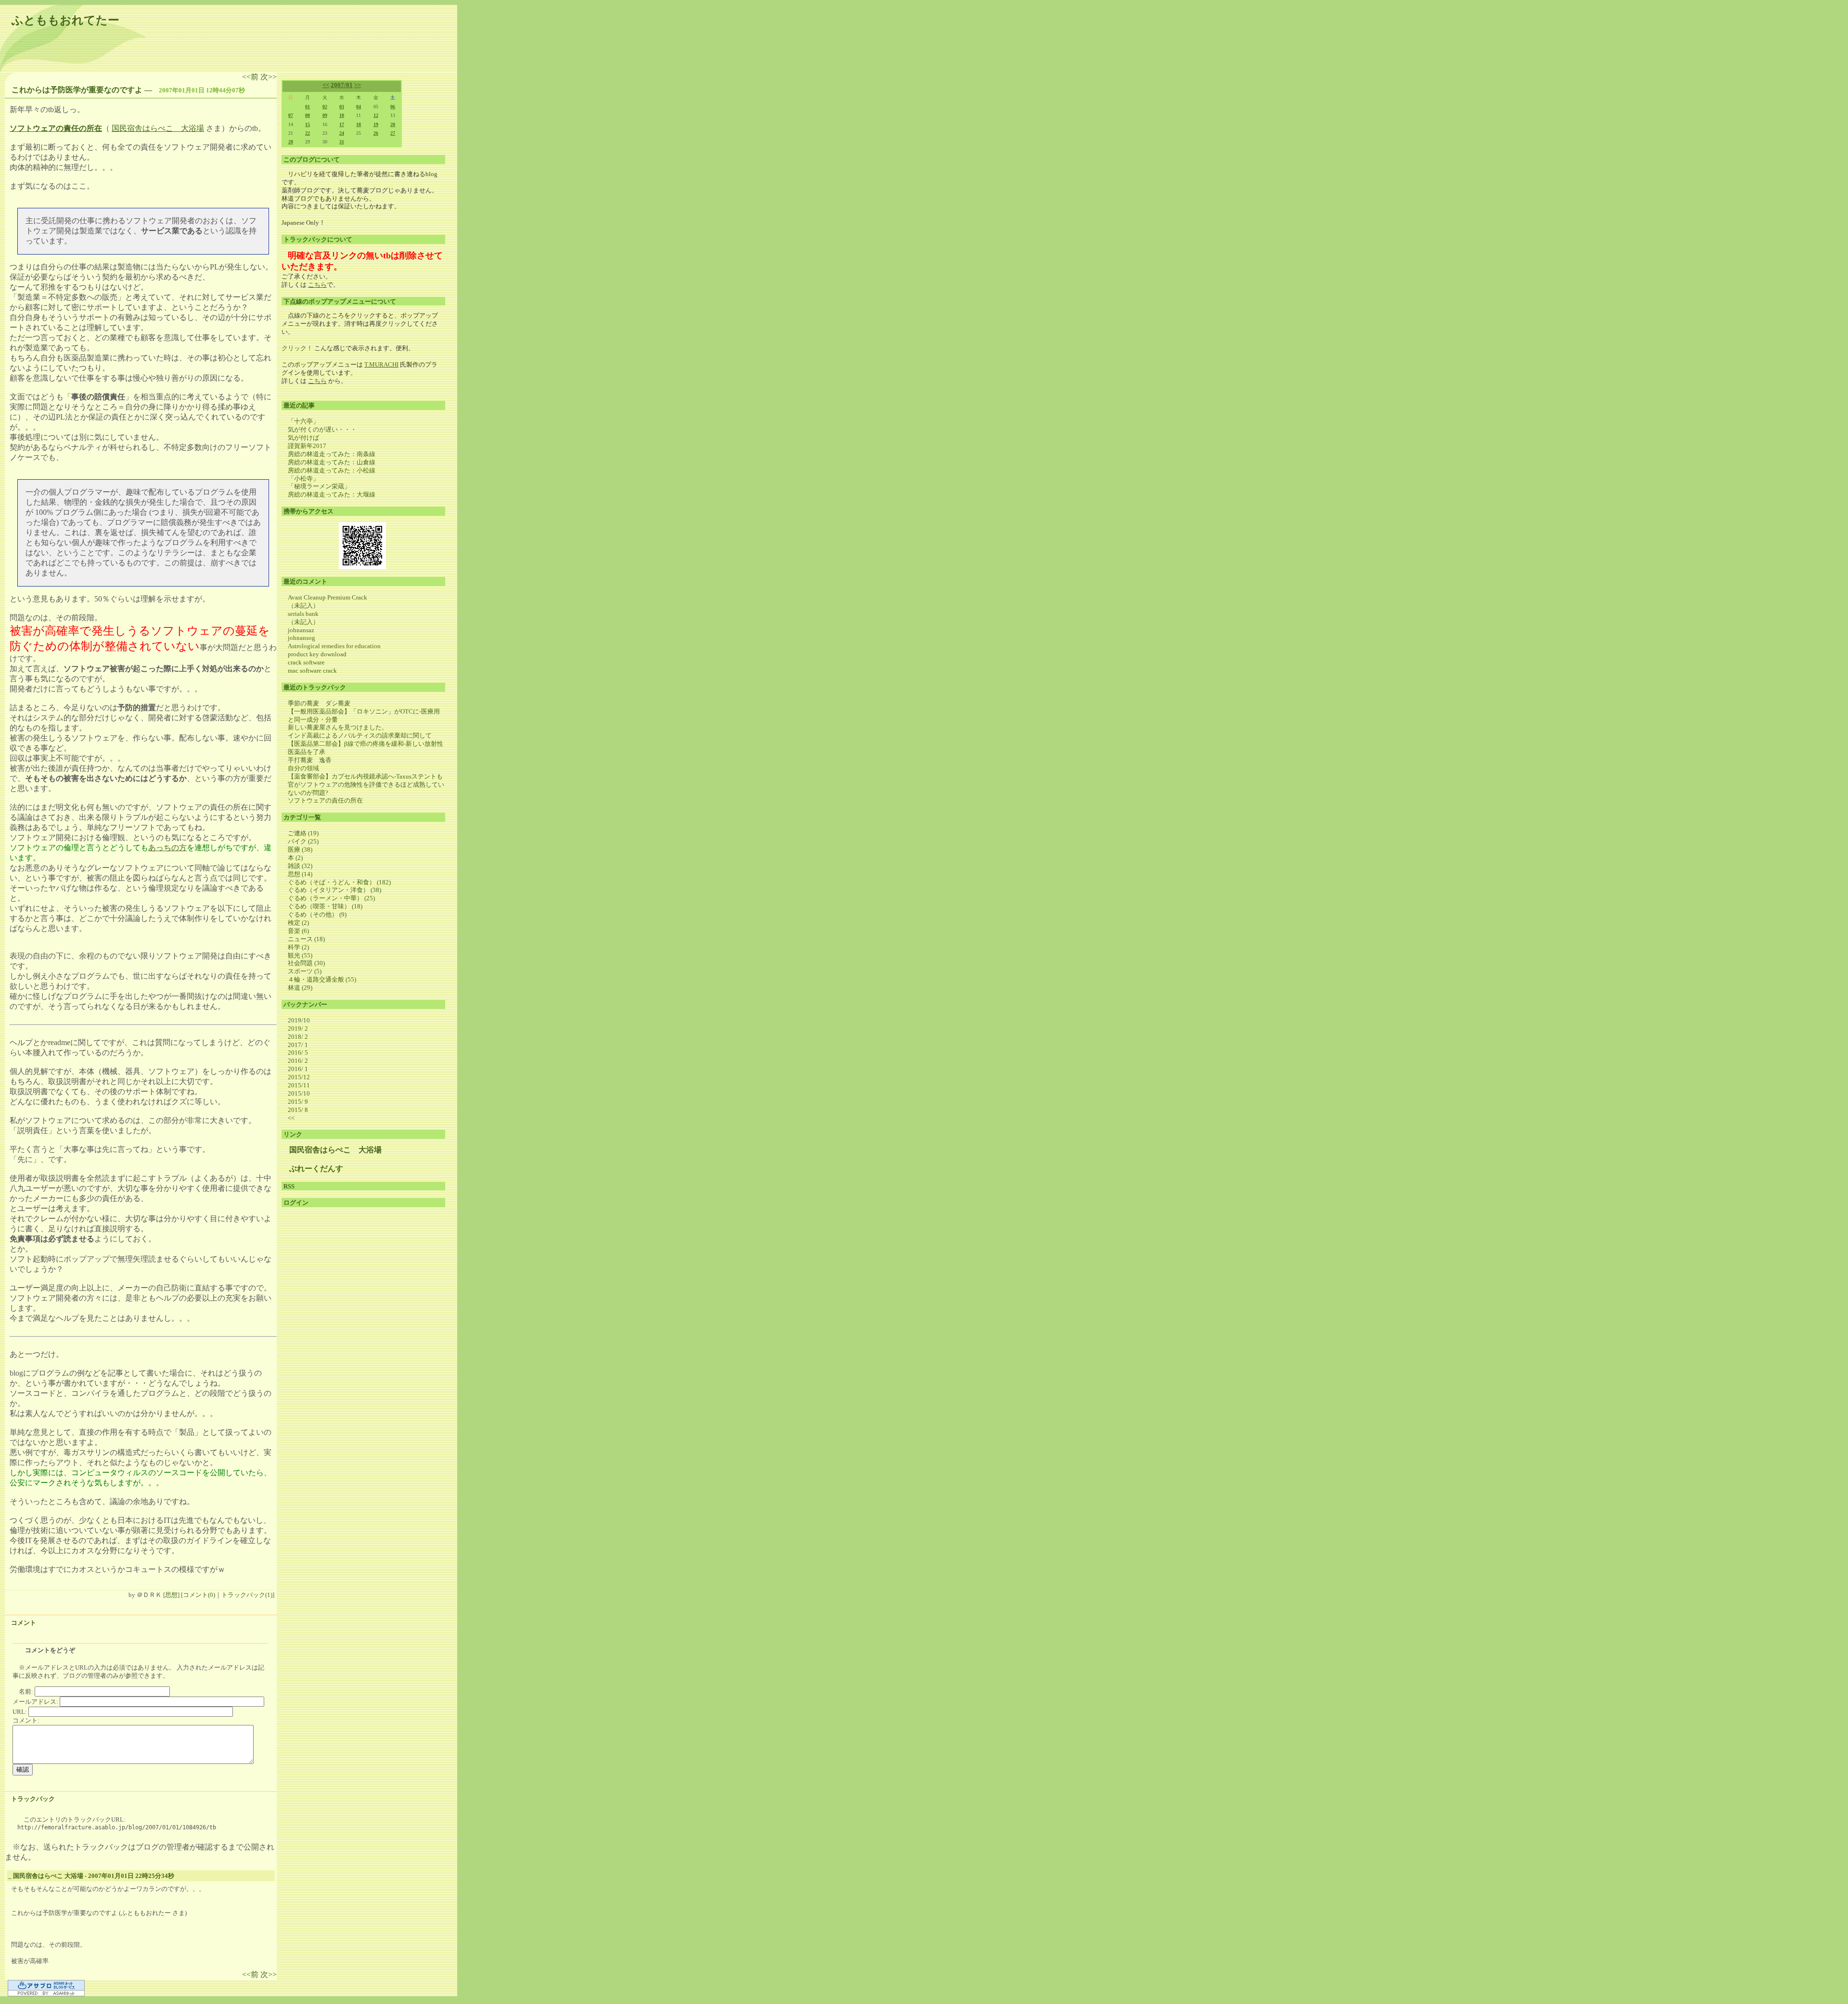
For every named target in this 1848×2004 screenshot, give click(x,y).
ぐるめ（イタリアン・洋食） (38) (334, 890)
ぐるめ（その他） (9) (317, 914)
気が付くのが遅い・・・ (322, 429)
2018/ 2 (298, 1037)
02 (325, 107)
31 (342, 142)
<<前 (251, 77)
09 (325, 115)
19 (376, 124)
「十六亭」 (303, 421)
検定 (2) (298, 923)
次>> (269, 77)
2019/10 (299, 1020)
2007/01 (342, 85)
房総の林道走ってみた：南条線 (332, 454)
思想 (171, 1595)
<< (326, 85)
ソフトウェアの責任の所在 (325, 800)
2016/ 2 (298, 1061)
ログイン (296, 1203)
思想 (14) (300, 874)
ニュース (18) (306, 939)
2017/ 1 (298, 1045)
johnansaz (301, 630)
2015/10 (299, 1093)
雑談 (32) (300, 866)
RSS (289, 1186)
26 (376, 133)
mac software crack (312, 670)
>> (358, 85)
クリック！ (297, 348)
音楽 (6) (298, 931)
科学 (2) (298, 947)
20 (393, 124)
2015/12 (299, 1077)
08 (308, 115)
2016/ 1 (298, 1069)
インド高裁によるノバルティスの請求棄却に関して (360, 735)
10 (342, 115)
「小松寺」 (303, 479)
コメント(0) (199, 1595)
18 (359, 124)
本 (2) (295, 858)
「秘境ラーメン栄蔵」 (319, 486)
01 (308, 107)
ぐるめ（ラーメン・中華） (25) (331, 898)
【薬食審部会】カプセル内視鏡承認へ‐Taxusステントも (365, 776)
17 (342, 124)
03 (342, 107)
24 (342, 133)
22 (308, 133)
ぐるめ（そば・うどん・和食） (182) (339, 882)
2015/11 (299, 1085)
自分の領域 (303, 768)
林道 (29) (300, 988)
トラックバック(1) (247, 1595)
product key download (317, 654)
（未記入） (303, 606)
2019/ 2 (298, 1028)
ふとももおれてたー (65, 20)
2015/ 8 (298, 1110)
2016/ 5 (298, 1053)
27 (393, 133)
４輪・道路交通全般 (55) (322, 979)
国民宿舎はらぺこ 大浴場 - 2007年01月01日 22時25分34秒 (94, 1876)
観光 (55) (300, 955)
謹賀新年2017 (307, 446)
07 (291, 115)
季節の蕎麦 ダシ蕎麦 (322, 703)
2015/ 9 (298, 1102)
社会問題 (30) (306, 963)
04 (359, 107)
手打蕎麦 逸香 (310, 760)
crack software (306, 662)
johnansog (302, 638)
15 (308, 124)
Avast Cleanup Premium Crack (327, 597)
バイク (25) (303, 841)
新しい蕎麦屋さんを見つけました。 (338, 727)
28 (291, 142)
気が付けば (303, 438)
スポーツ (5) (305, 971)
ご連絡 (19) (303, 833)
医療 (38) (300, 849)
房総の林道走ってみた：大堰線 (332, 494)
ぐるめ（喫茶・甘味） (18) (325, 906)
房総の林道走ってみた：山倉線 (332, 462)
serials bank (303, 614)
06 (393, 107)
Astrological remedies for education (334, 646)
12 (376, 115)
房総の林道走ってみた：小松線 (332, 470)
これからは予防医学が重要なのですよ (77, 90)
